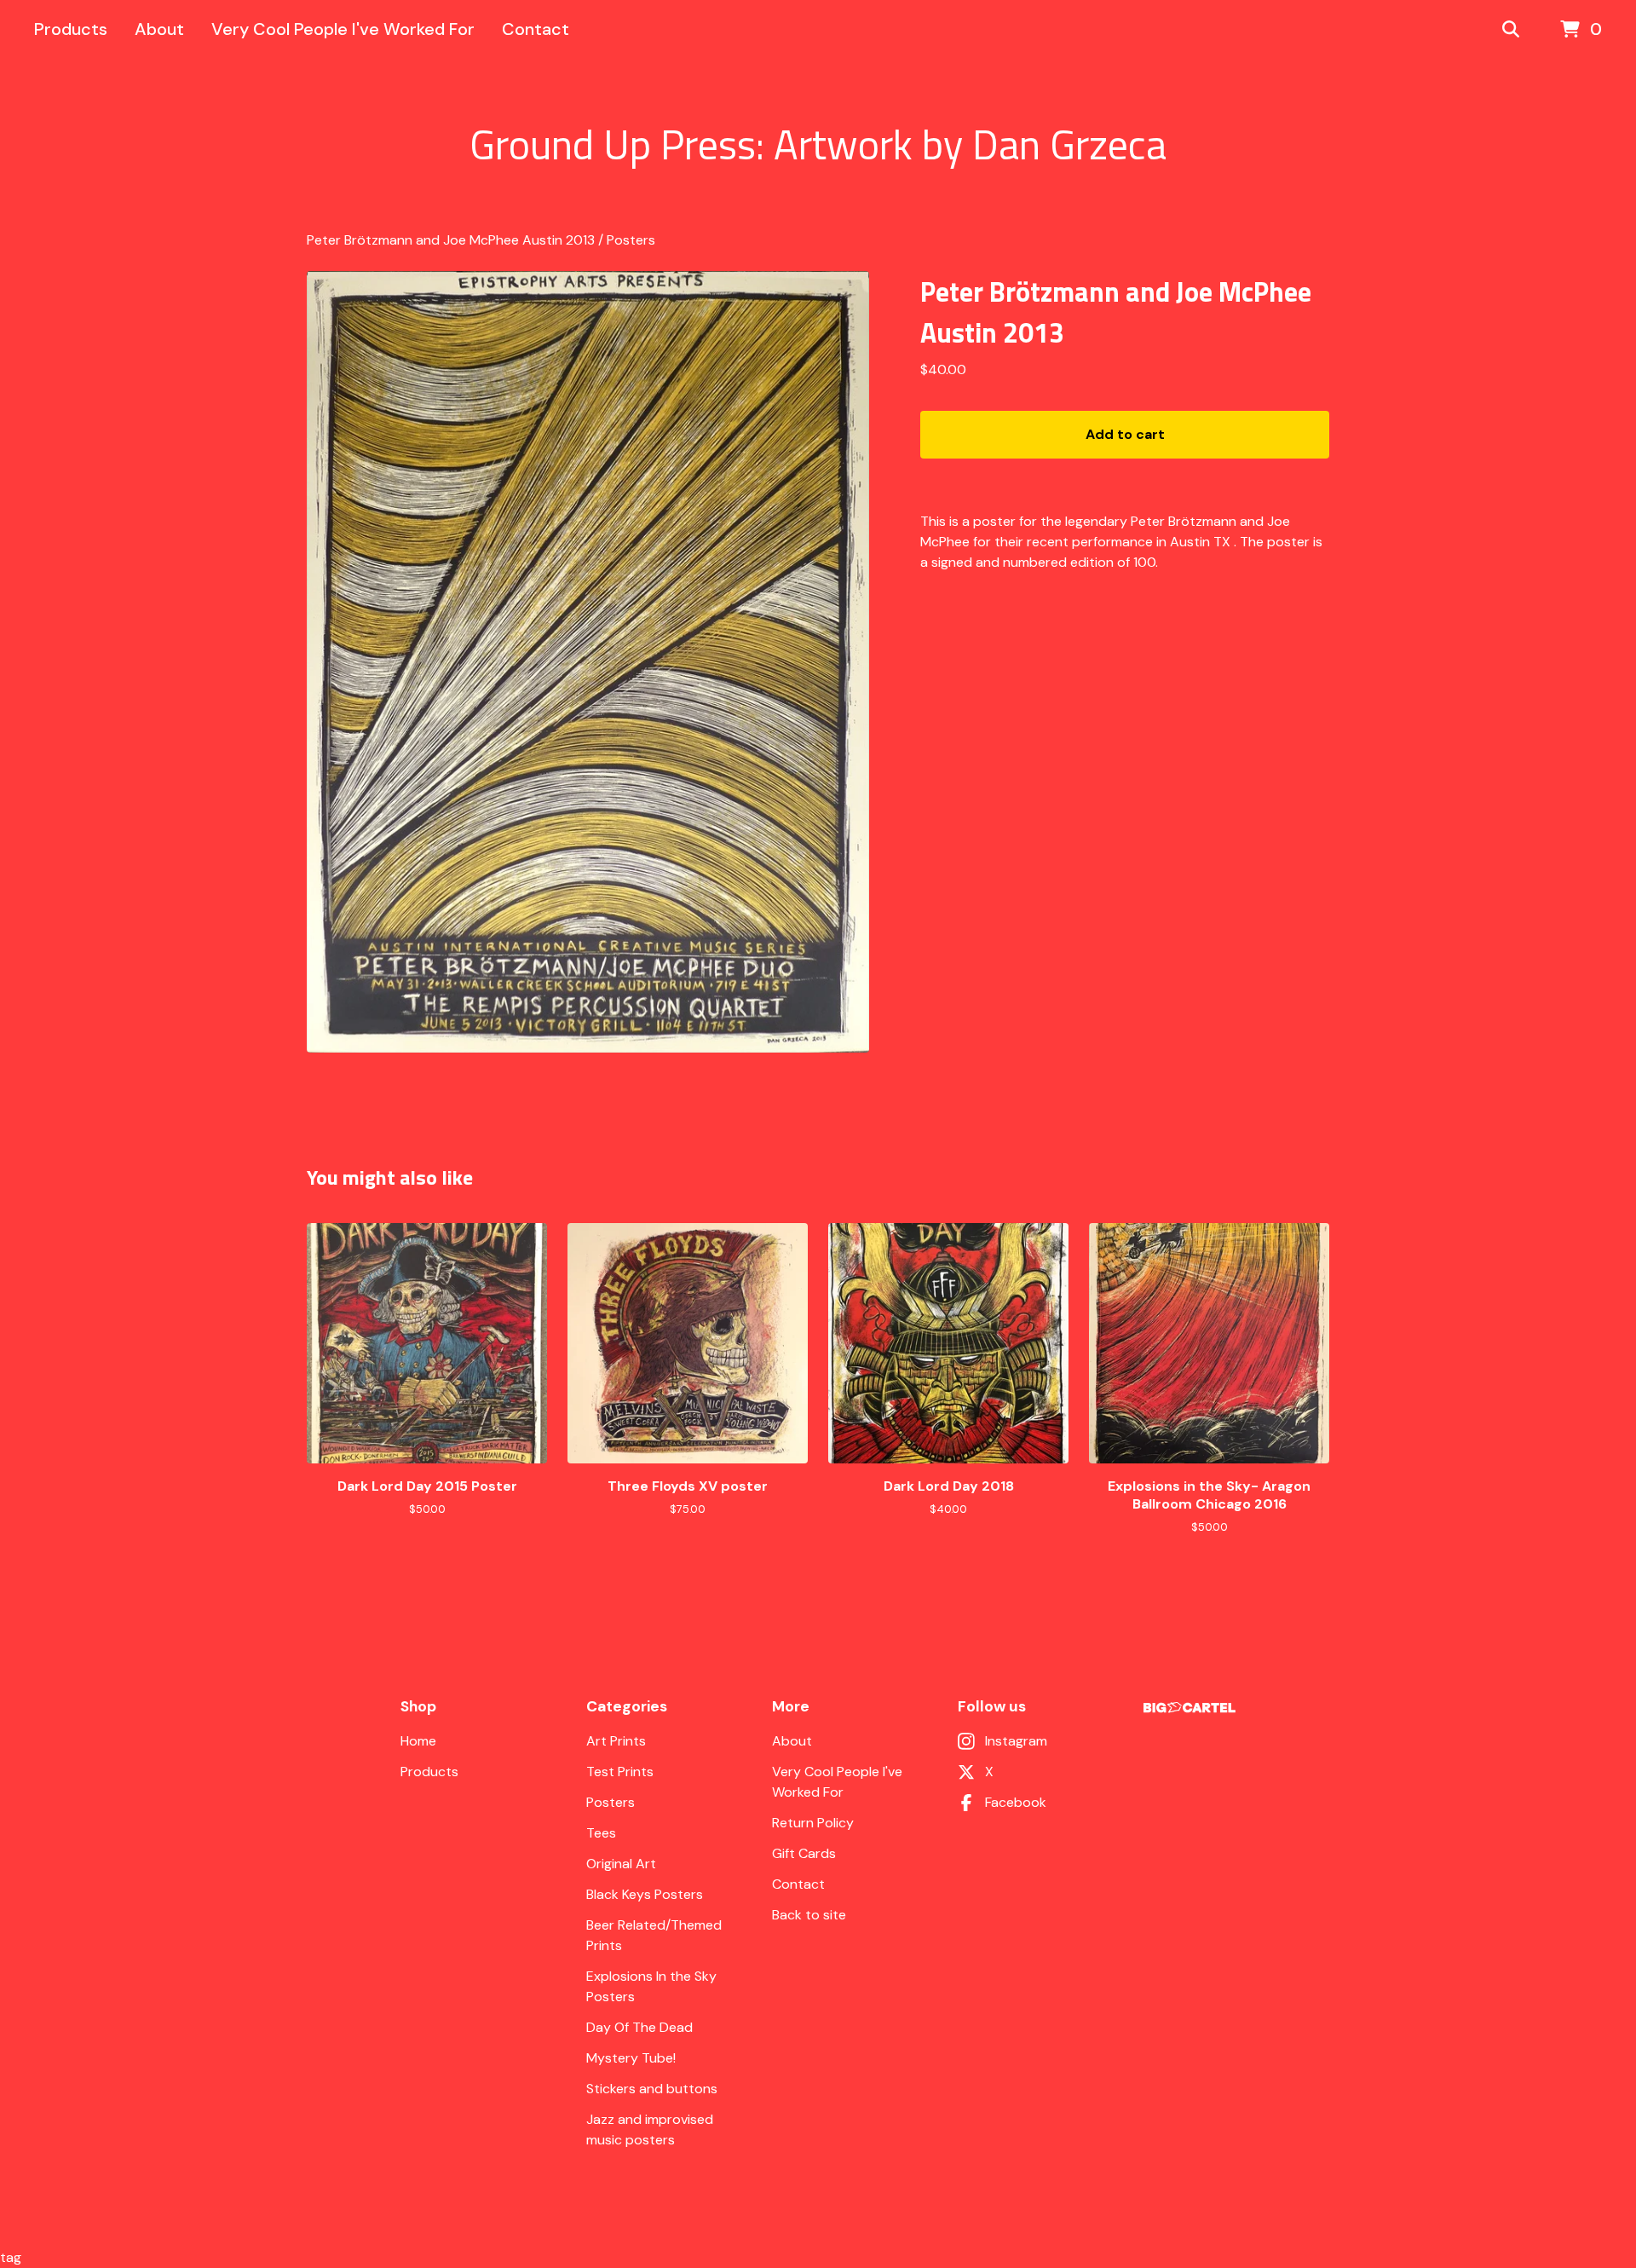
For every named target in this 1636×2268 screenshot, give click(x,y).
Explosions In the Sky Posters (651, 1986)
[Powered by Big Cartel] (1190, 1708)
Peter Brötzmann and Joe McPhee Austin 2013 (451, 240)
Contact (536, 29)
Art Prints (616, 1741)
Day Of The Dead (639, 2027)
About (159, 29)
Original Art (621, 1864)
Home (418, 1741)
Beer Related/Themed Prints (654, 1935)
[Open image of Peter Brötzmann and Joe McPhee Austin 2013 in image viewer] (588, 662)
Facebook (1016, 1802)
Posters (631, 240)
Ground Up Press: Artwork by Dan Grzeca (818, 145)
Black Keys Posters (645, 1894)
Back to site (809, 1915)
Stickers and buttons (652, 2089)
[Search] (1511, 30)
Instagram (1016, 1741)
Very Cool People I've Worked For (343, 29)
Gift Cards (804, 1853)
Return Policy (813, 1823)
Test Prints (620, 1772)
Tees (601, 1833)
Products (71, 29)
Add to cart (1125, 434)
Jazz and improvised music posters (650, 2129)
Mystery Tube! (631, 2058)
